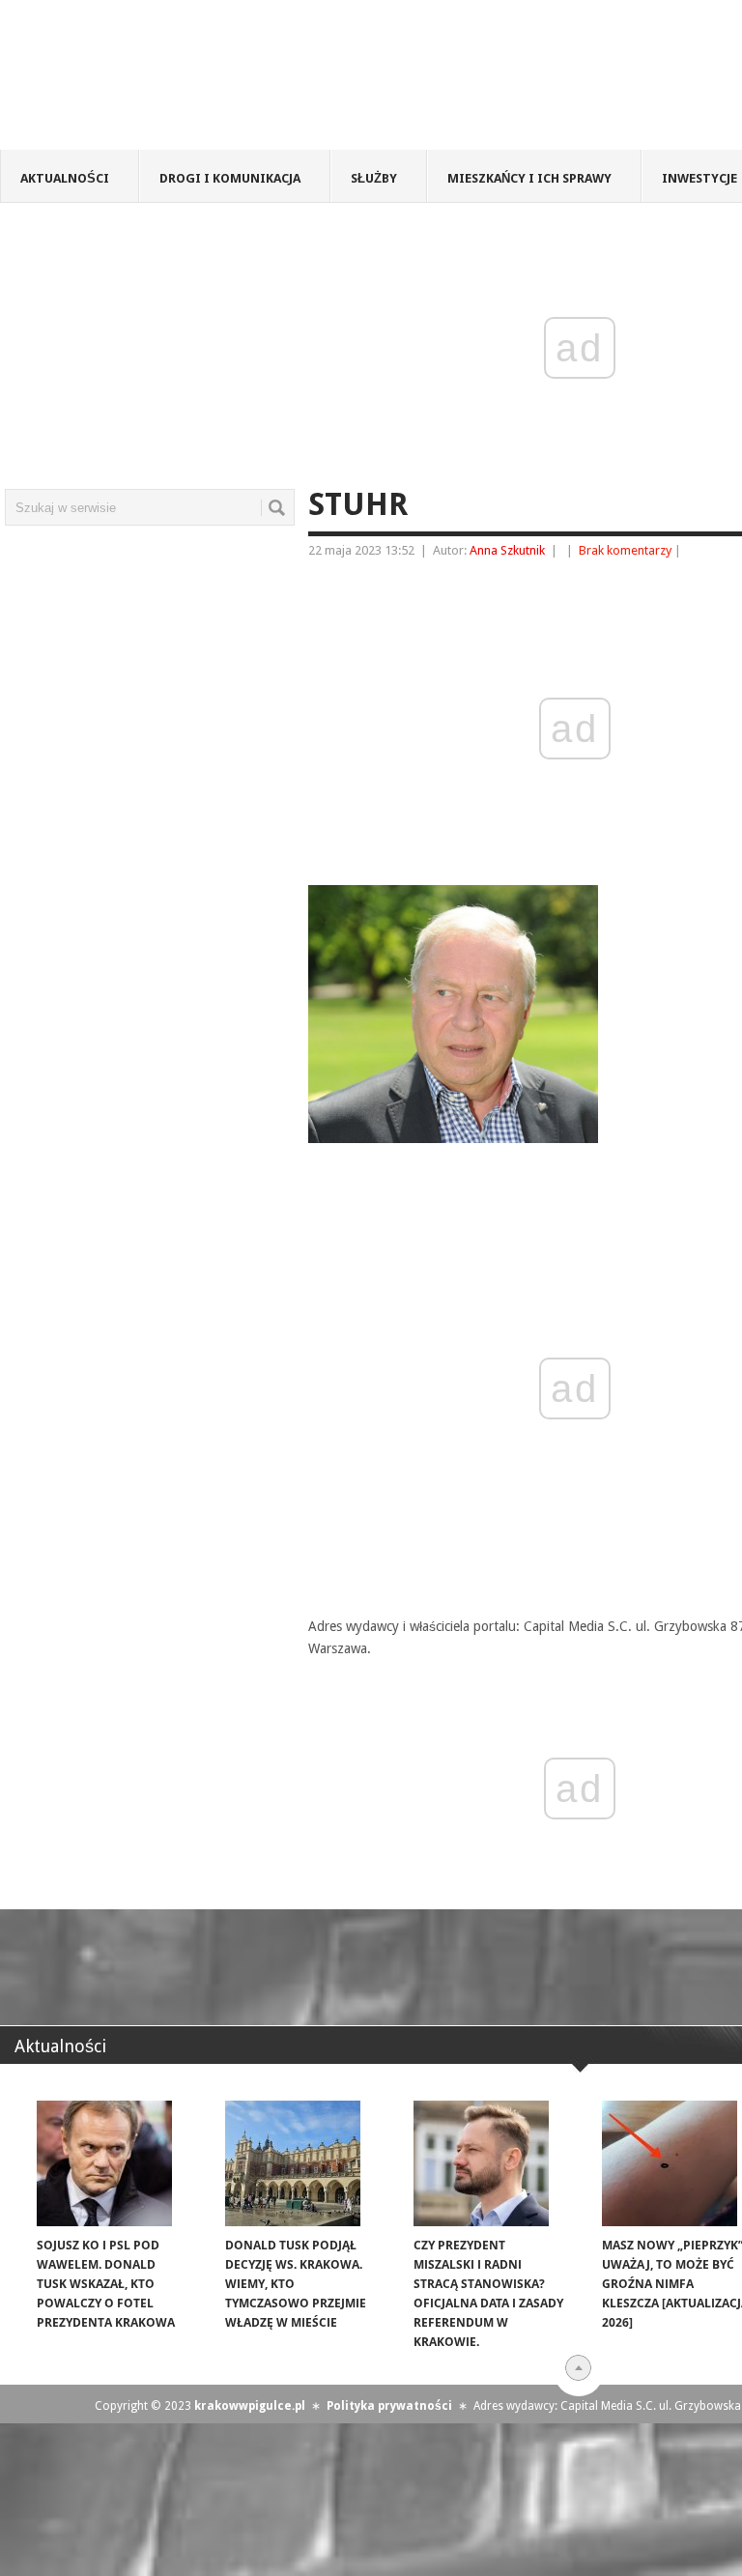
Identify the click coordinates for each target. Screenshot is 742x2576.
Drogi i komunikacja (230, 178)
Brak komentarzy (625, 550)
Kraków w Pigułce (284, 81)
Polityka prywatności (389, 2406)
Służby (374, 178)
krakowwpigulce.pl (250, 2406)
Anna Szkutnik (507, 550)
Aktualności (65, 178)
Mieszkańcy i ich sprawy (529, 178)
